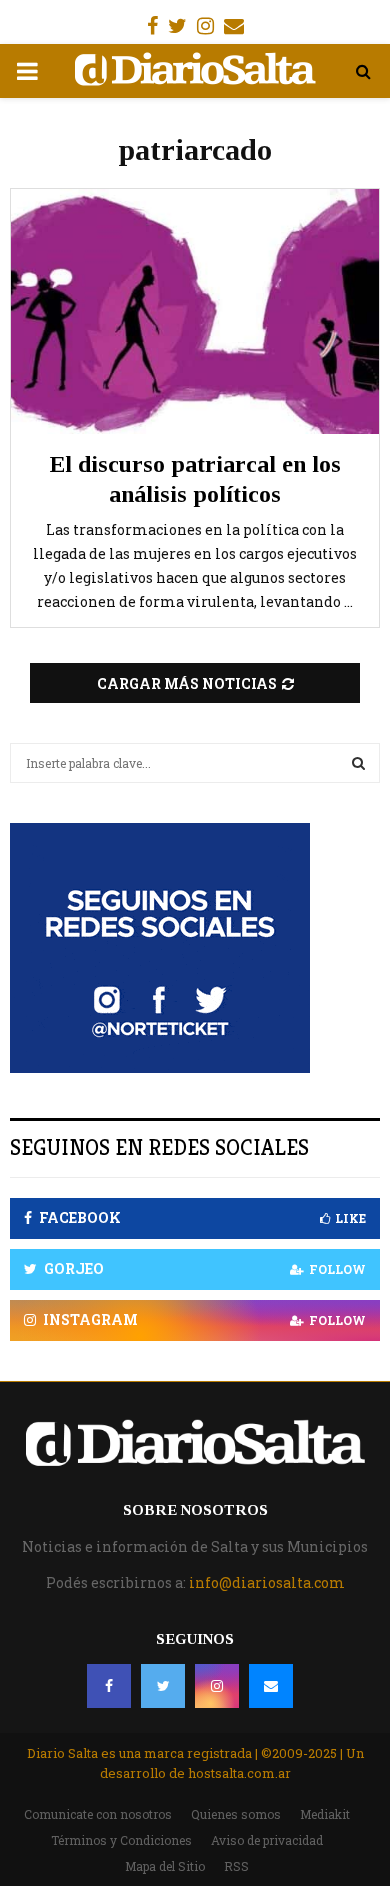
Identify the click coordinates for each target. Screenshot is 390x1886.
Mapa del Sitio (165, 1866)
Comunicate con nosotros (98, 1814)
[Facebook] (109, 1686)
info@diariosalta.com (267, 1582)
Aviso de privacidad (267, 1840)
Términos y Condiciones (121, 1840)
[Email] (271, 1686)
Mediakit (325, 1814)
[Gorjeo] (163, 1686)
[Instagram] (217, 1686)
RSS (236, 1866)
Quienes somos (236, 1814)
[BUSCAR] (358, 763)
